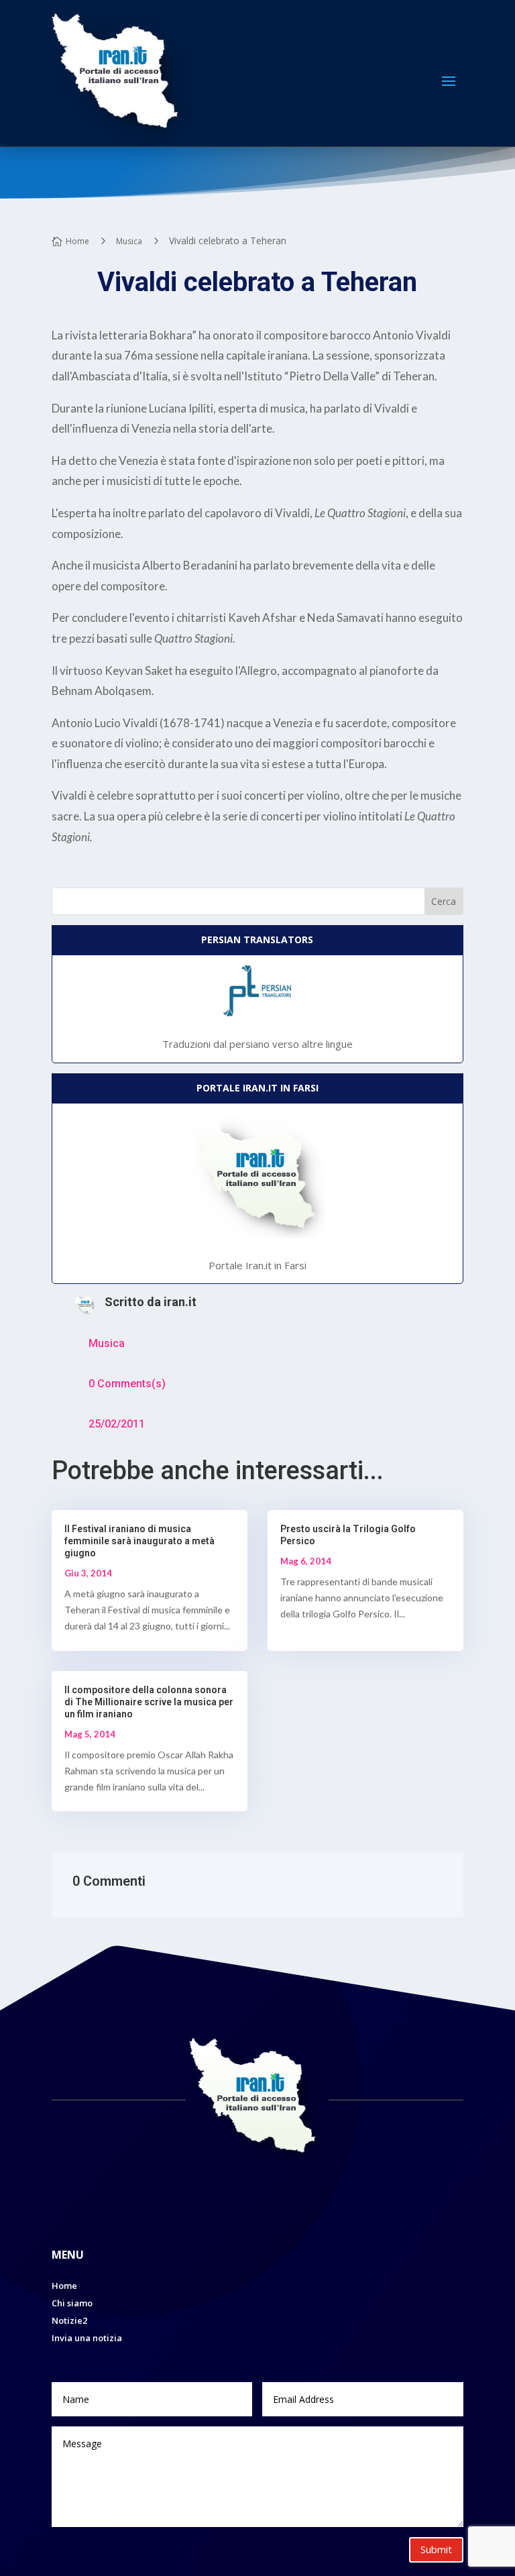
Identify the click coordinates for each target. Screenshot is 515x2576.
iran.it (180, 1302)
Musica (107, 1343)
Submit (436, 2549)
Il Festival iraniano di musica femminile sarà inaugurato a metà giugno (139, 1541)
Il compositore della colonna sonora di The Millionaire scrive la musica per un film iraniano (149, 1702)
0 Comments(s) (127, 1384)
